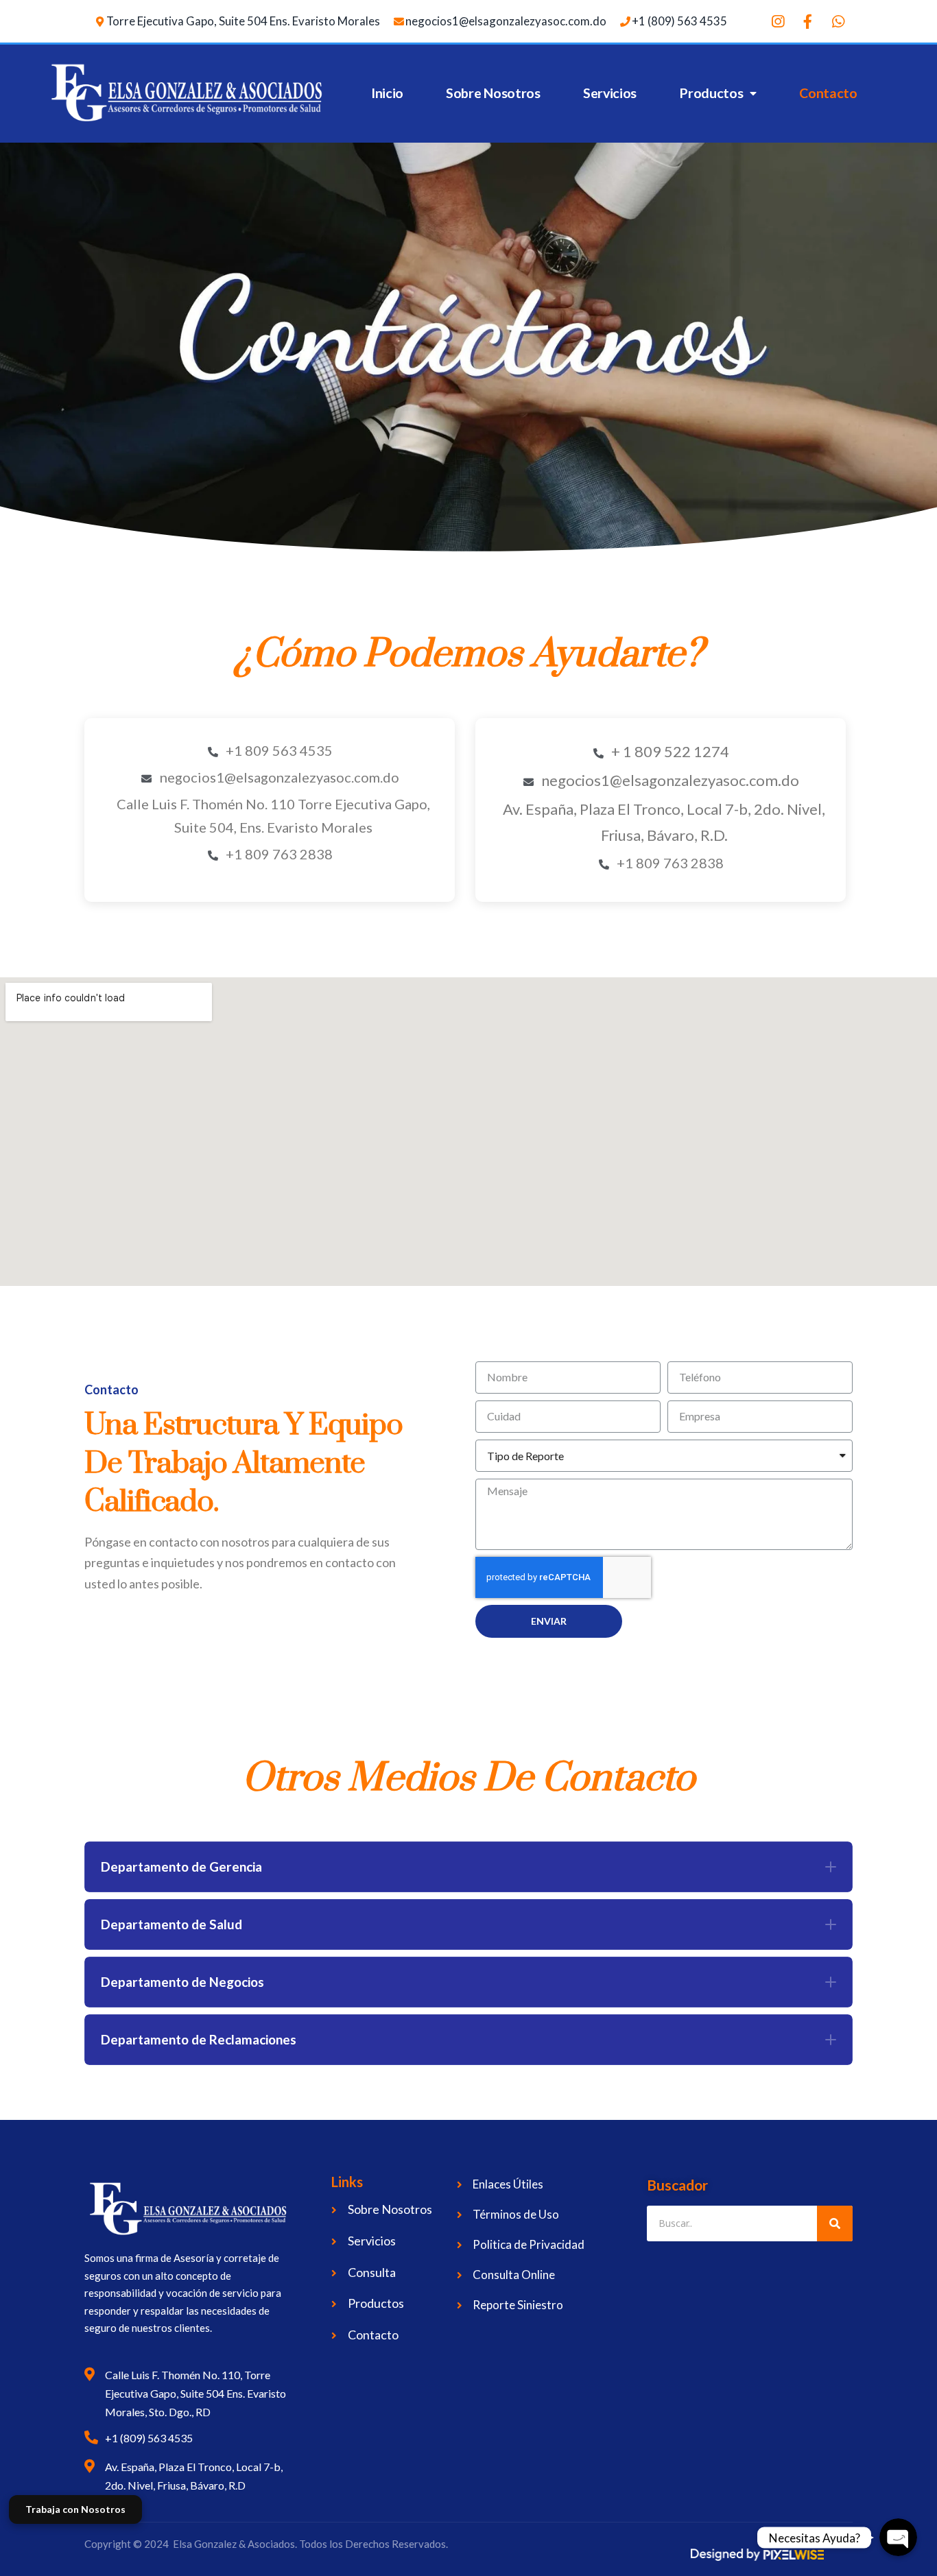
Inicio (387, 93)
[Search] (835, 2223)
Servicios (610, 93)
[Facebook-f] (808, 21)
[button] (468, 1867)
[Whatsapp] (838, 21)
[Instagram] (778, 21)
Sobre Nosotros (493, 93)
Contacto (828, 93)
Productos (711, 93)
